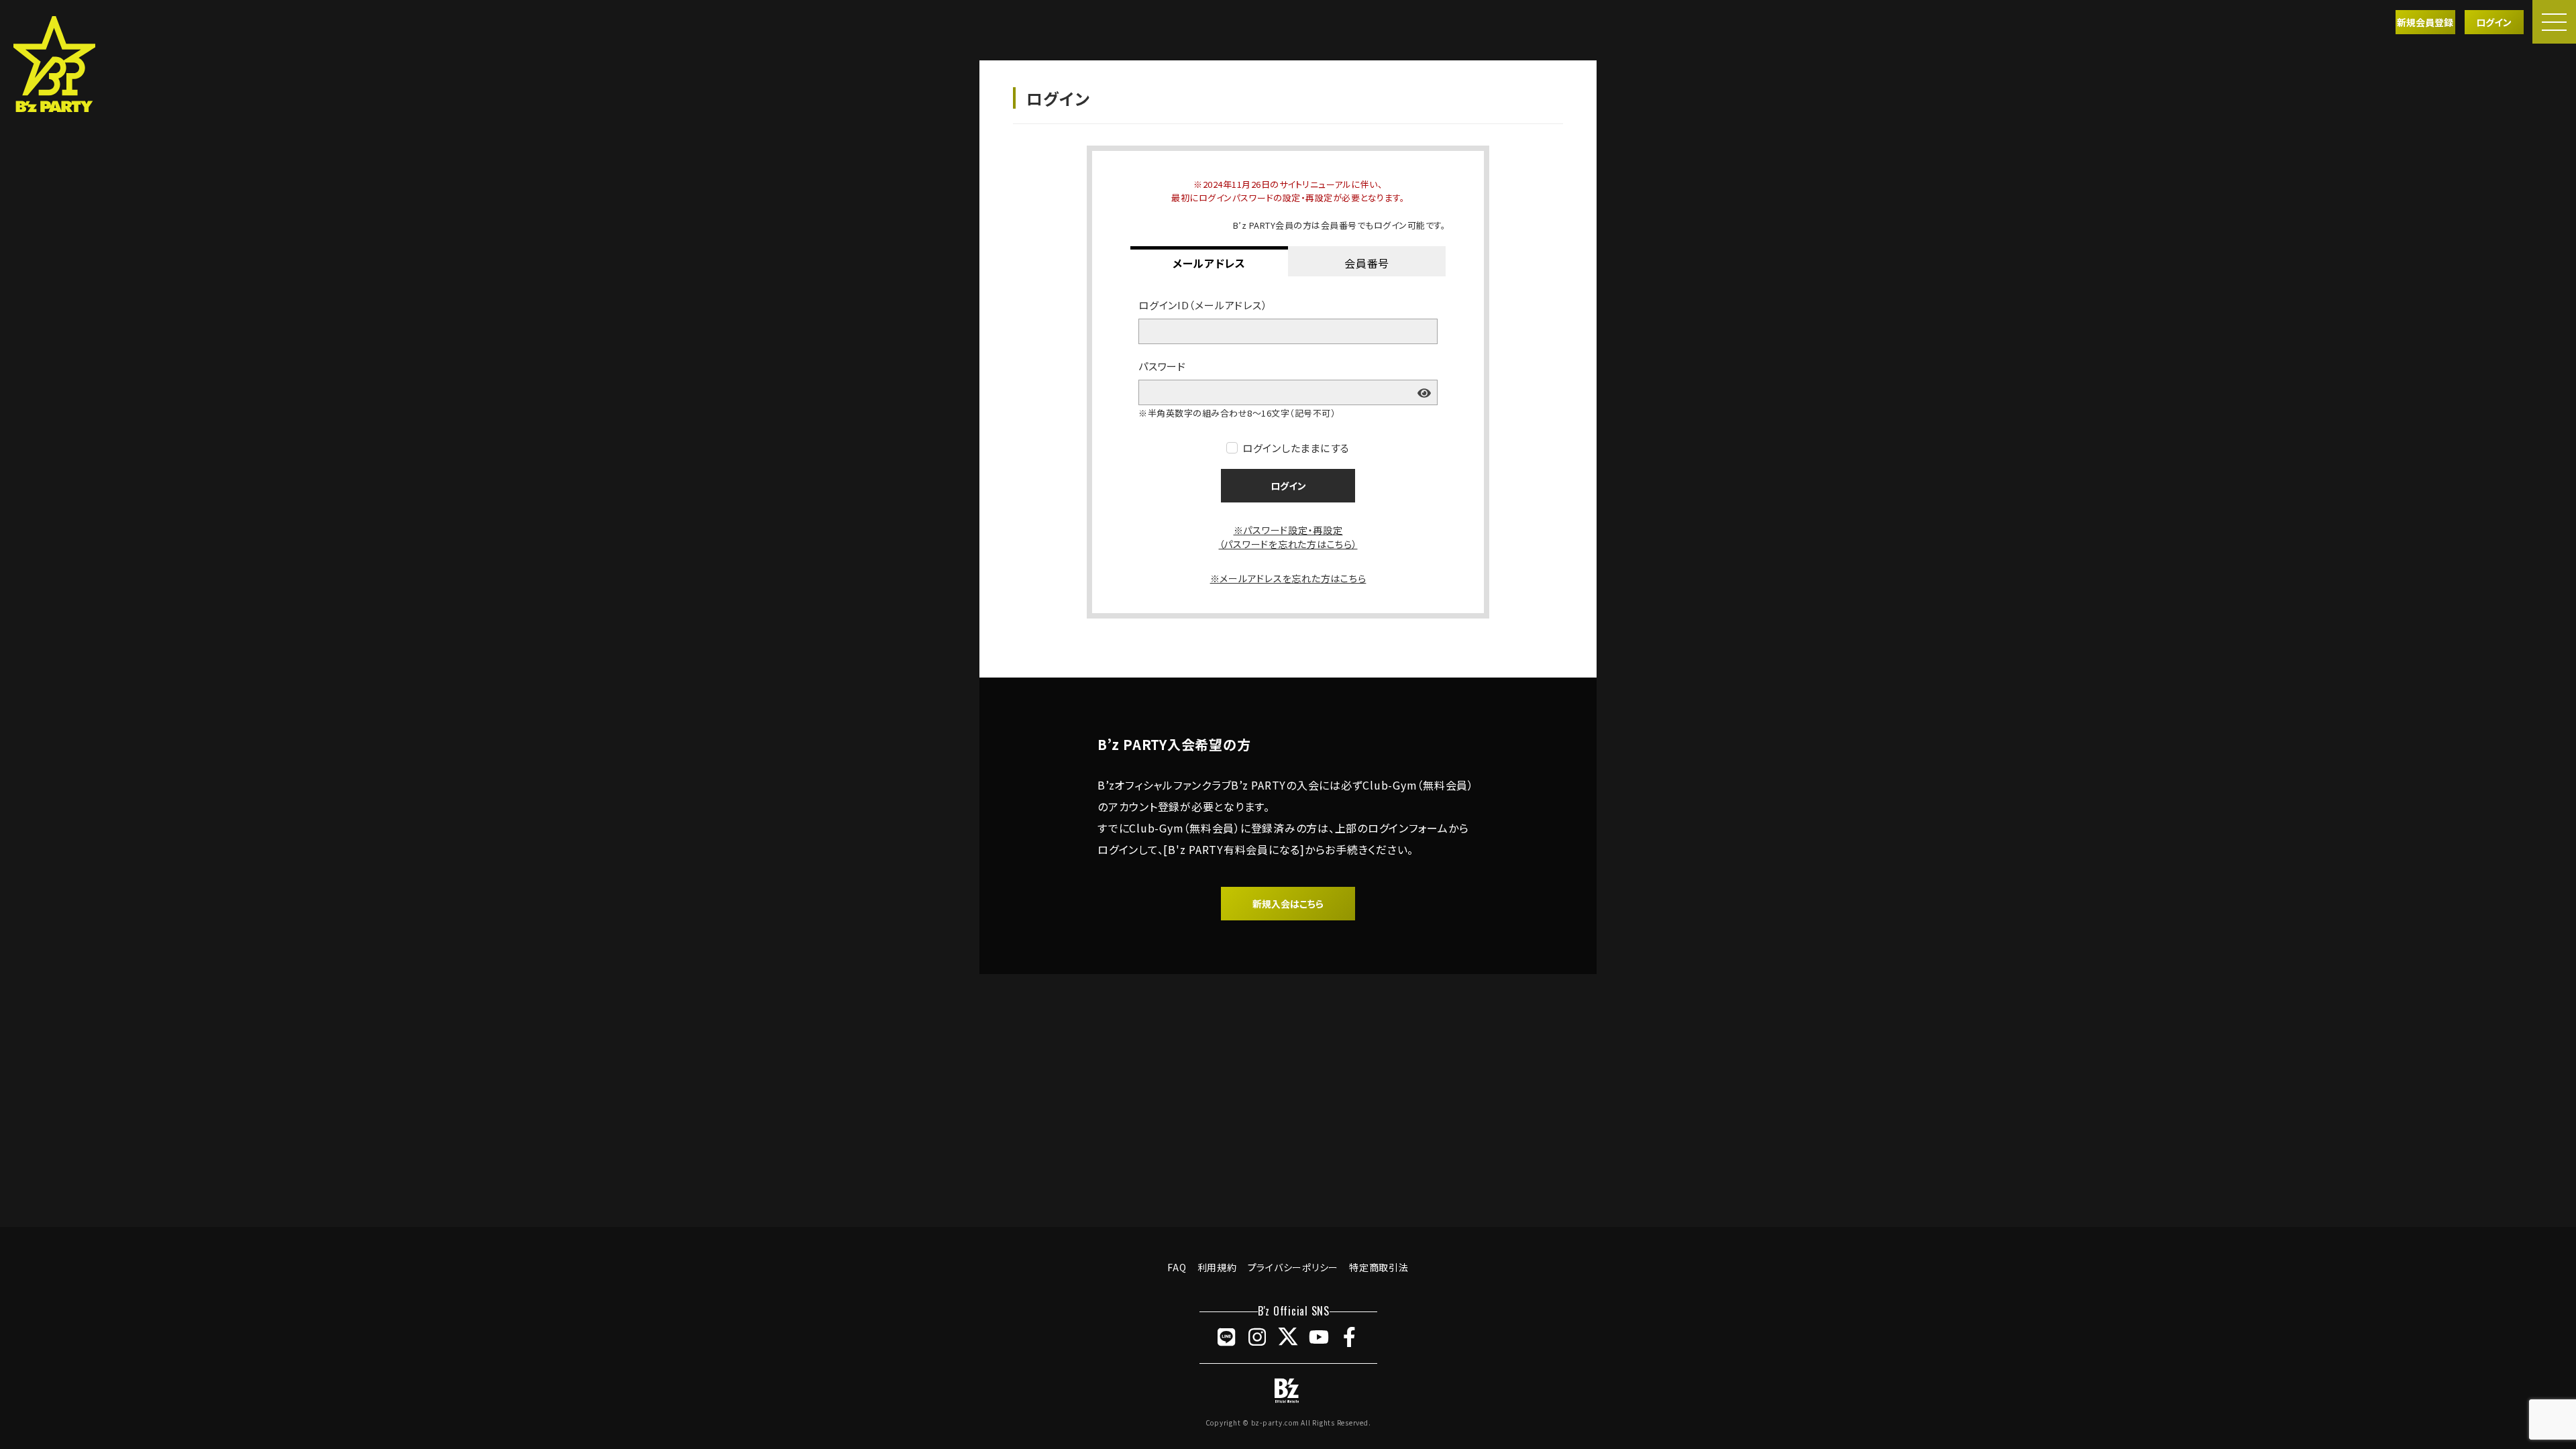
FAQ (1177, 1267)
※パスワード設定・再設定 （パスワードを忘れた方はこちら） (1288, 537)
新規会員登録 (2425, 22)
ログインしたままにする (1296, 448)
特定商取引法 (1379, 1267)
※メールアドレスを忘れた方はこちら (1288, 578)
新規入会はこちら (1288, 904)
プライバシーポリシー (1293, 1267)
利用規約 (1217, 1267)
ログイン (2494, 22)
